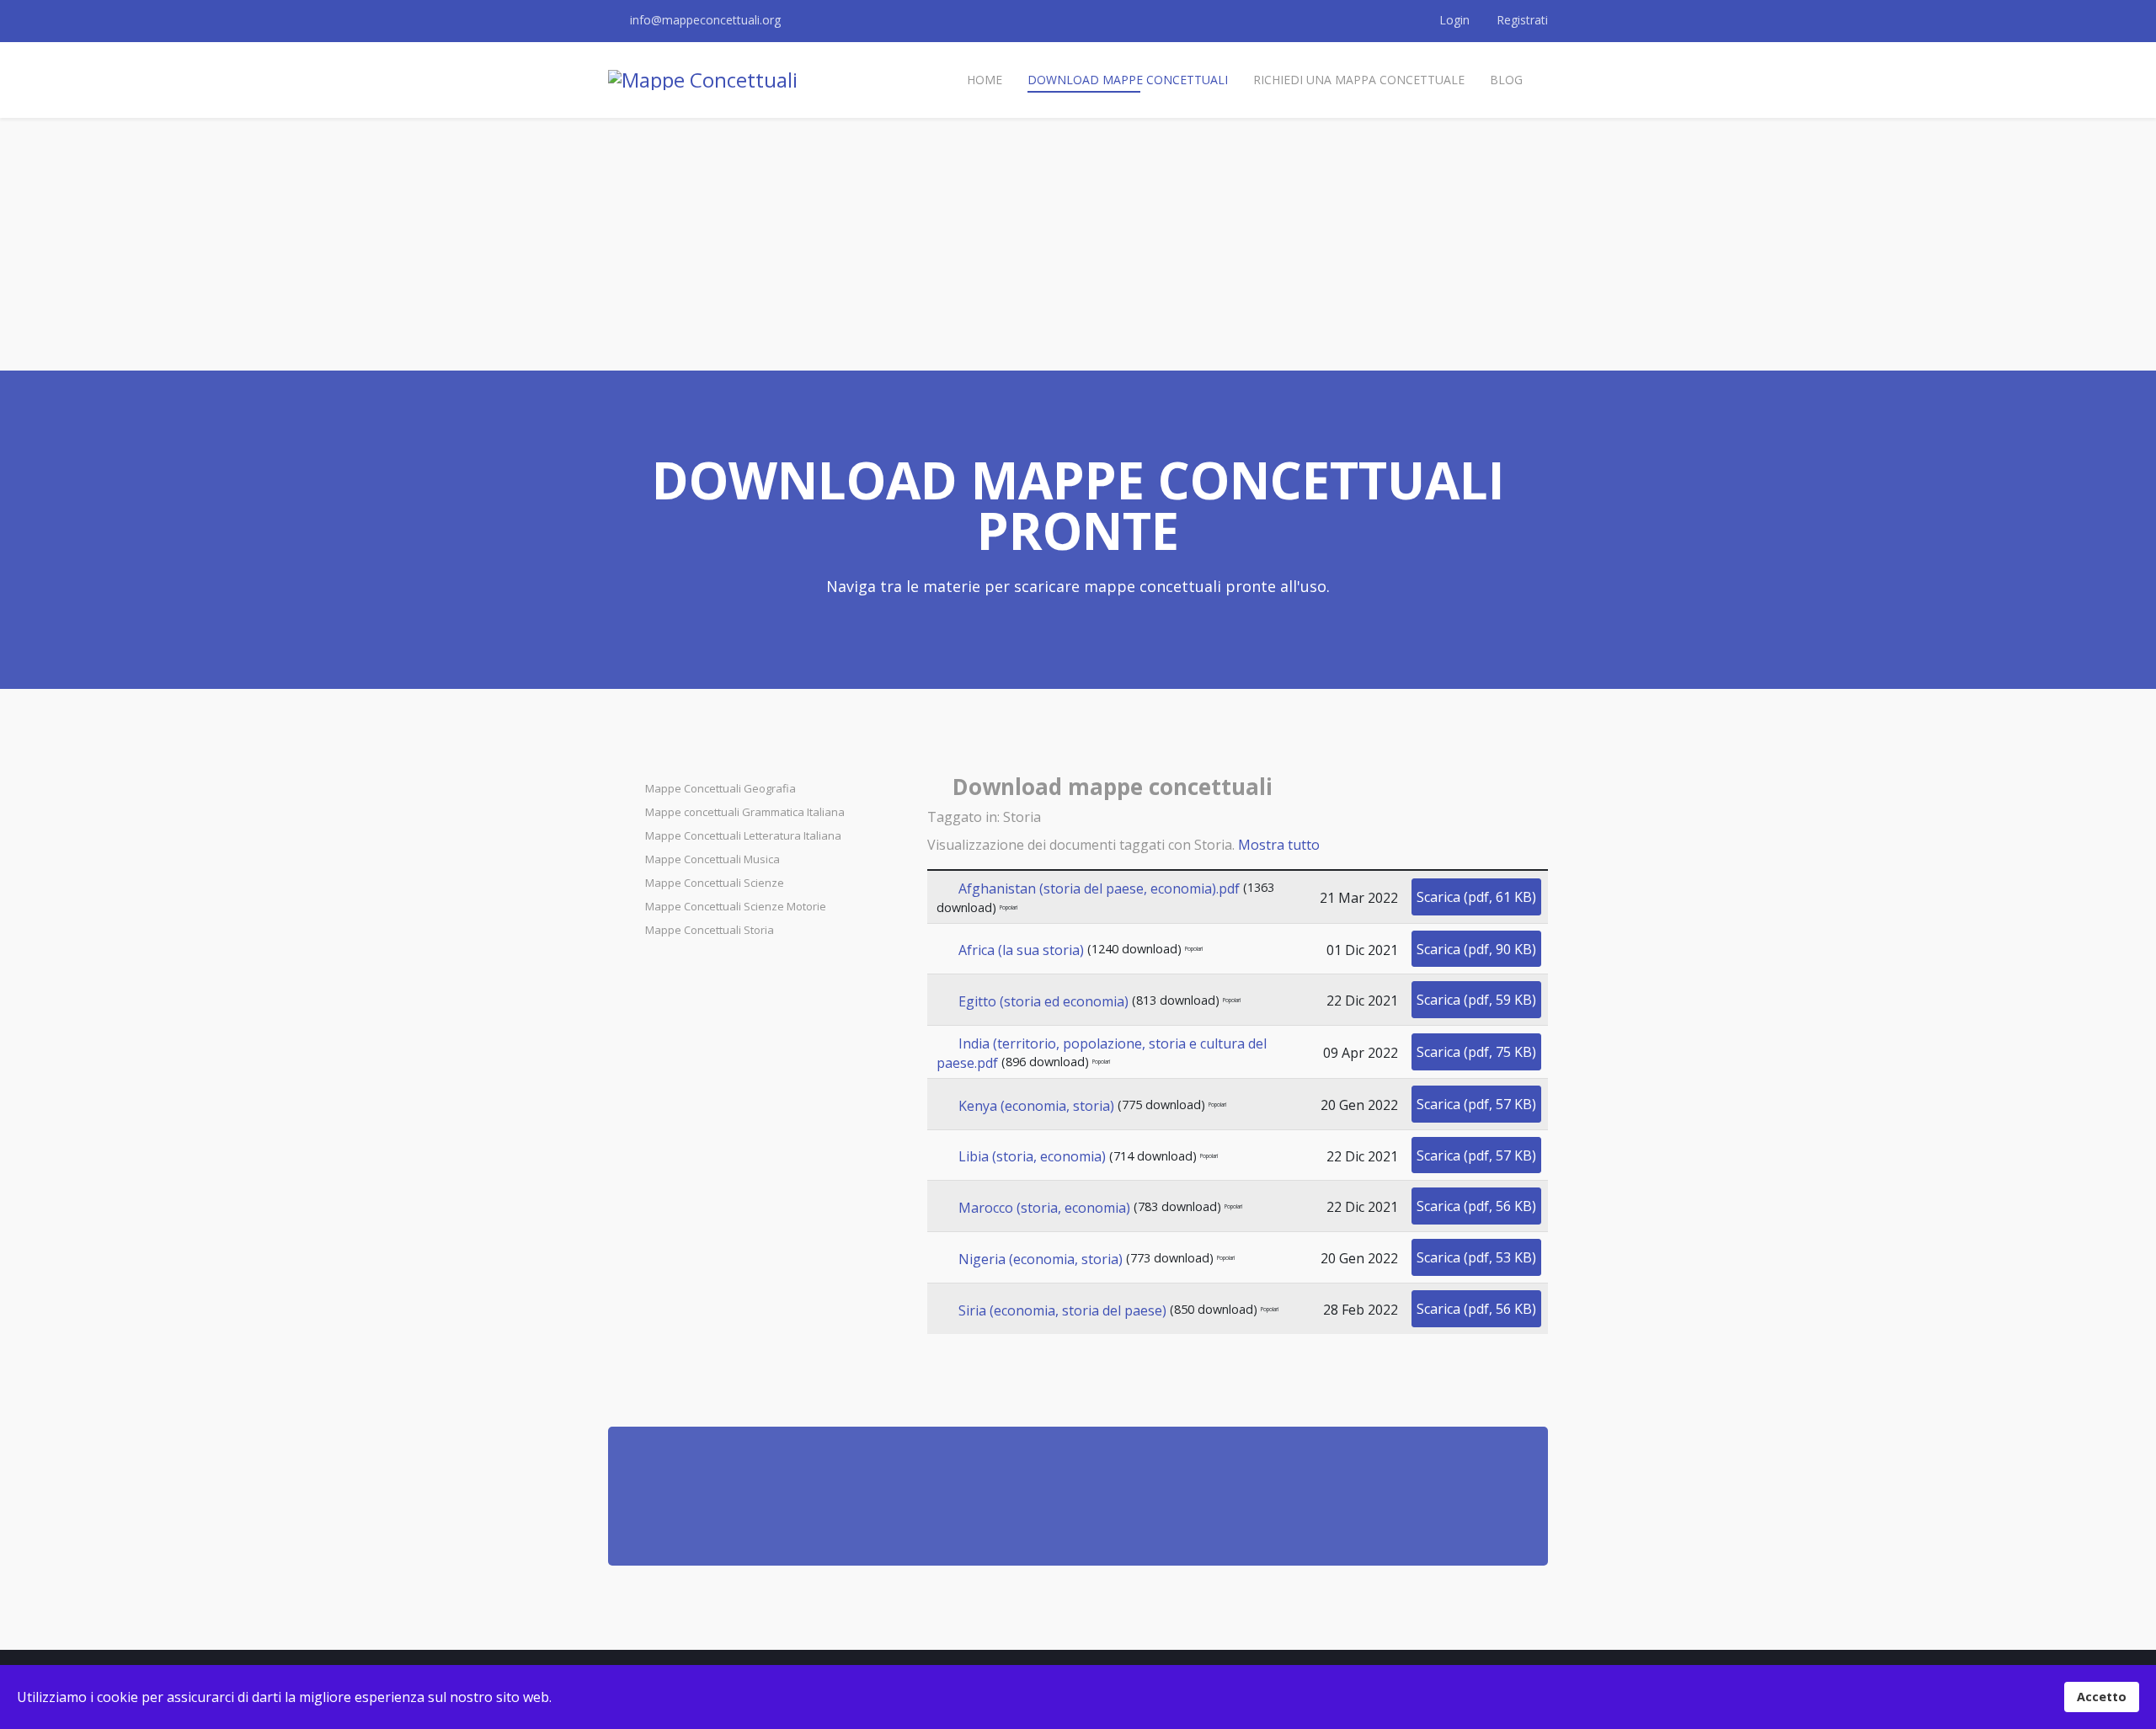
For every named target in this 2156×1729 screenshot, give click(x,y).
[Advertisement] (1078, 244)
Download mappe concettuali (1128, 80)
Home (985, 80)
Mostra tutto (1279, 845)
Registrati (1521, 20)
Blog (1506, 80)
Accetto (2102, 1697)
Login (1454, 20)
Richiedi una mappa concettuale (1359, 80)
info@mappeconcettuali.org (705, 20)
